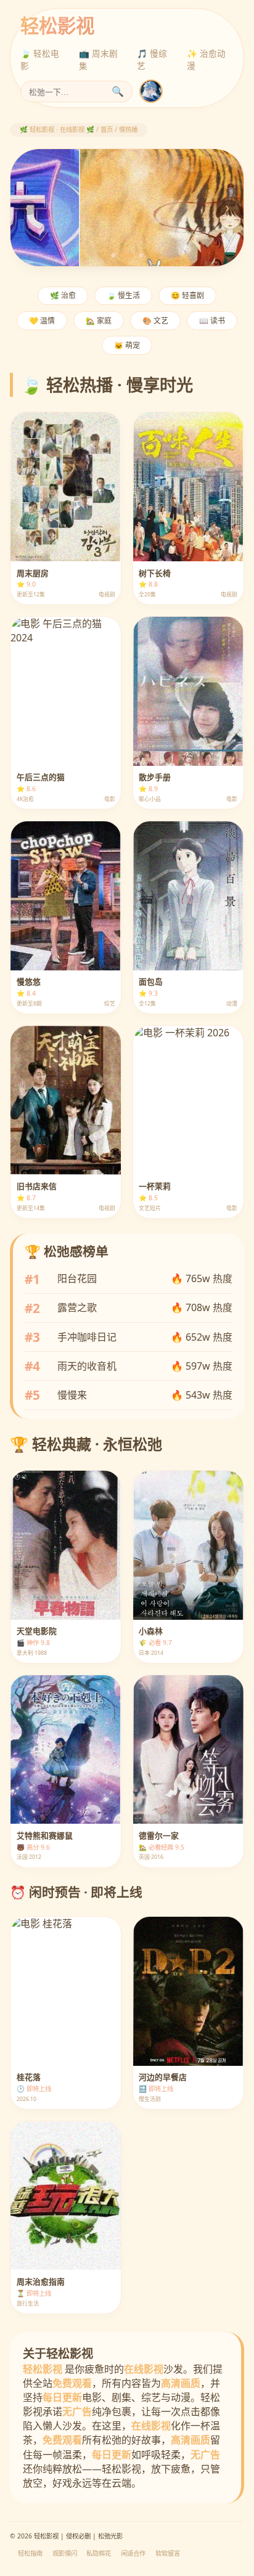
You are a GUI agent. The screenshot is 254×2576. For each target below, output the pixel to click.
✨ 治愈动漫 (206, 59)
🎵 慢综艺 (152, 59)
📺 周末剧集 (98, 59)
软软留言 (168, 2553)
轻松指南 (30, 2553)
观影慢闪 (65, 2553)
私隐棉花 (99, 2553)
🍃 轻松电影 (40, 59)
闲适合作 (133, 2553)
